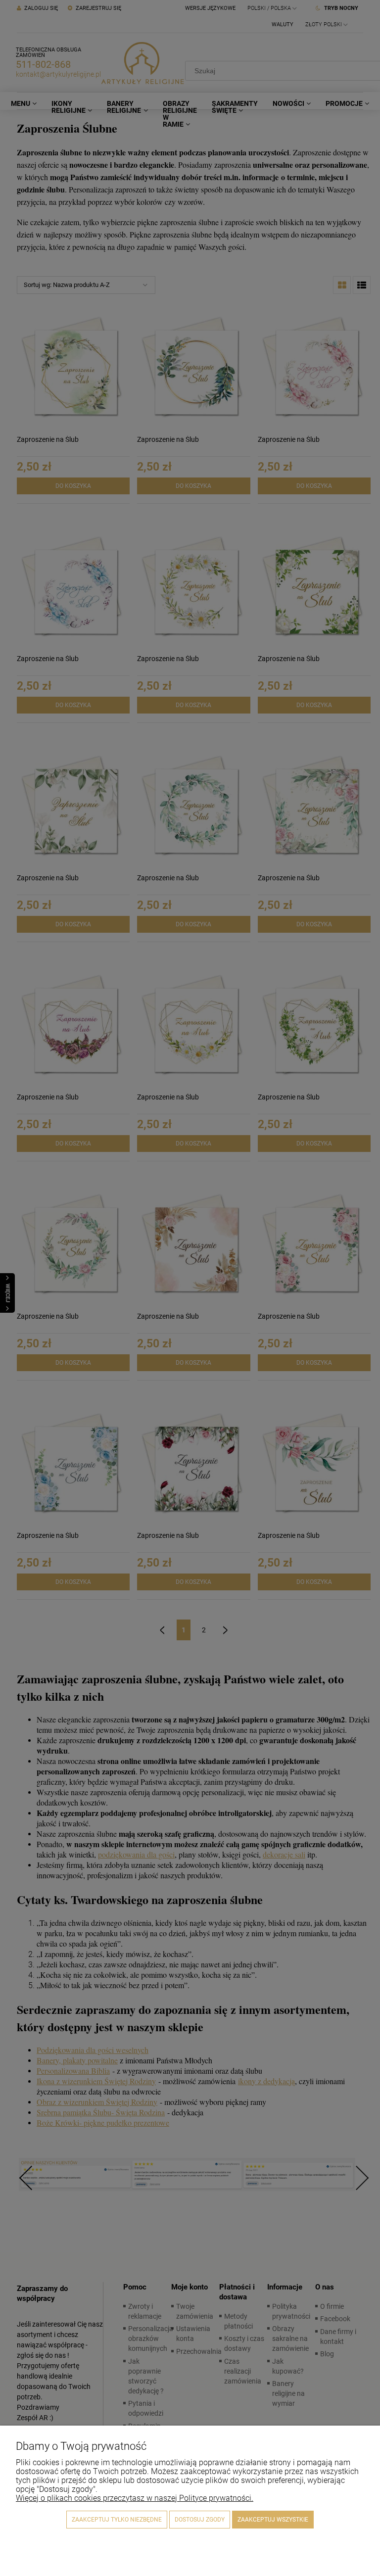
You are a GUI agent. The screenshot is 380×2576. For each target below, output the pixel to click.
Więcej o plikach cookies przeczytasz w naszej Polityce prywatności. (135, 2498)
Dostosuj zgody (200, 2520)
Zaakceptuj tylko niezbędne (117, 2520)
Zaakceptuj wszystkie (273, 2520)
